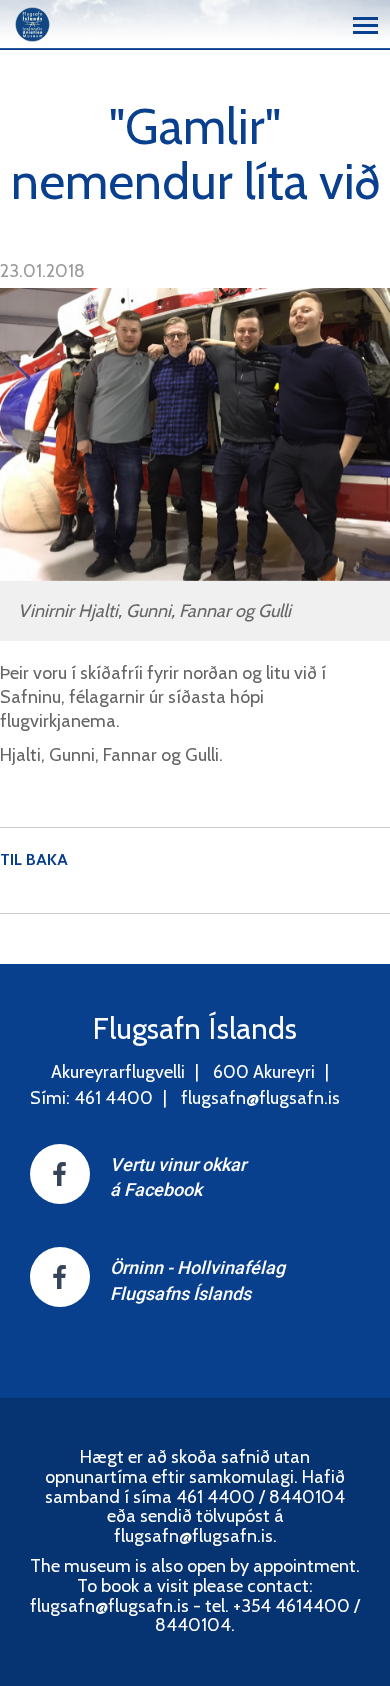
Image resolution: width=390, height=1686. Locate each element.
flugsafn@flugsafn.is (260, 1098)
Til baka (34, 859)
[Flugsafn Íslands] (32, 22)
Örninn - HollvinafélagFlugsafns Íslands (197, 1280)
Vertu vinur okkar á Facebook (178, 1177)
